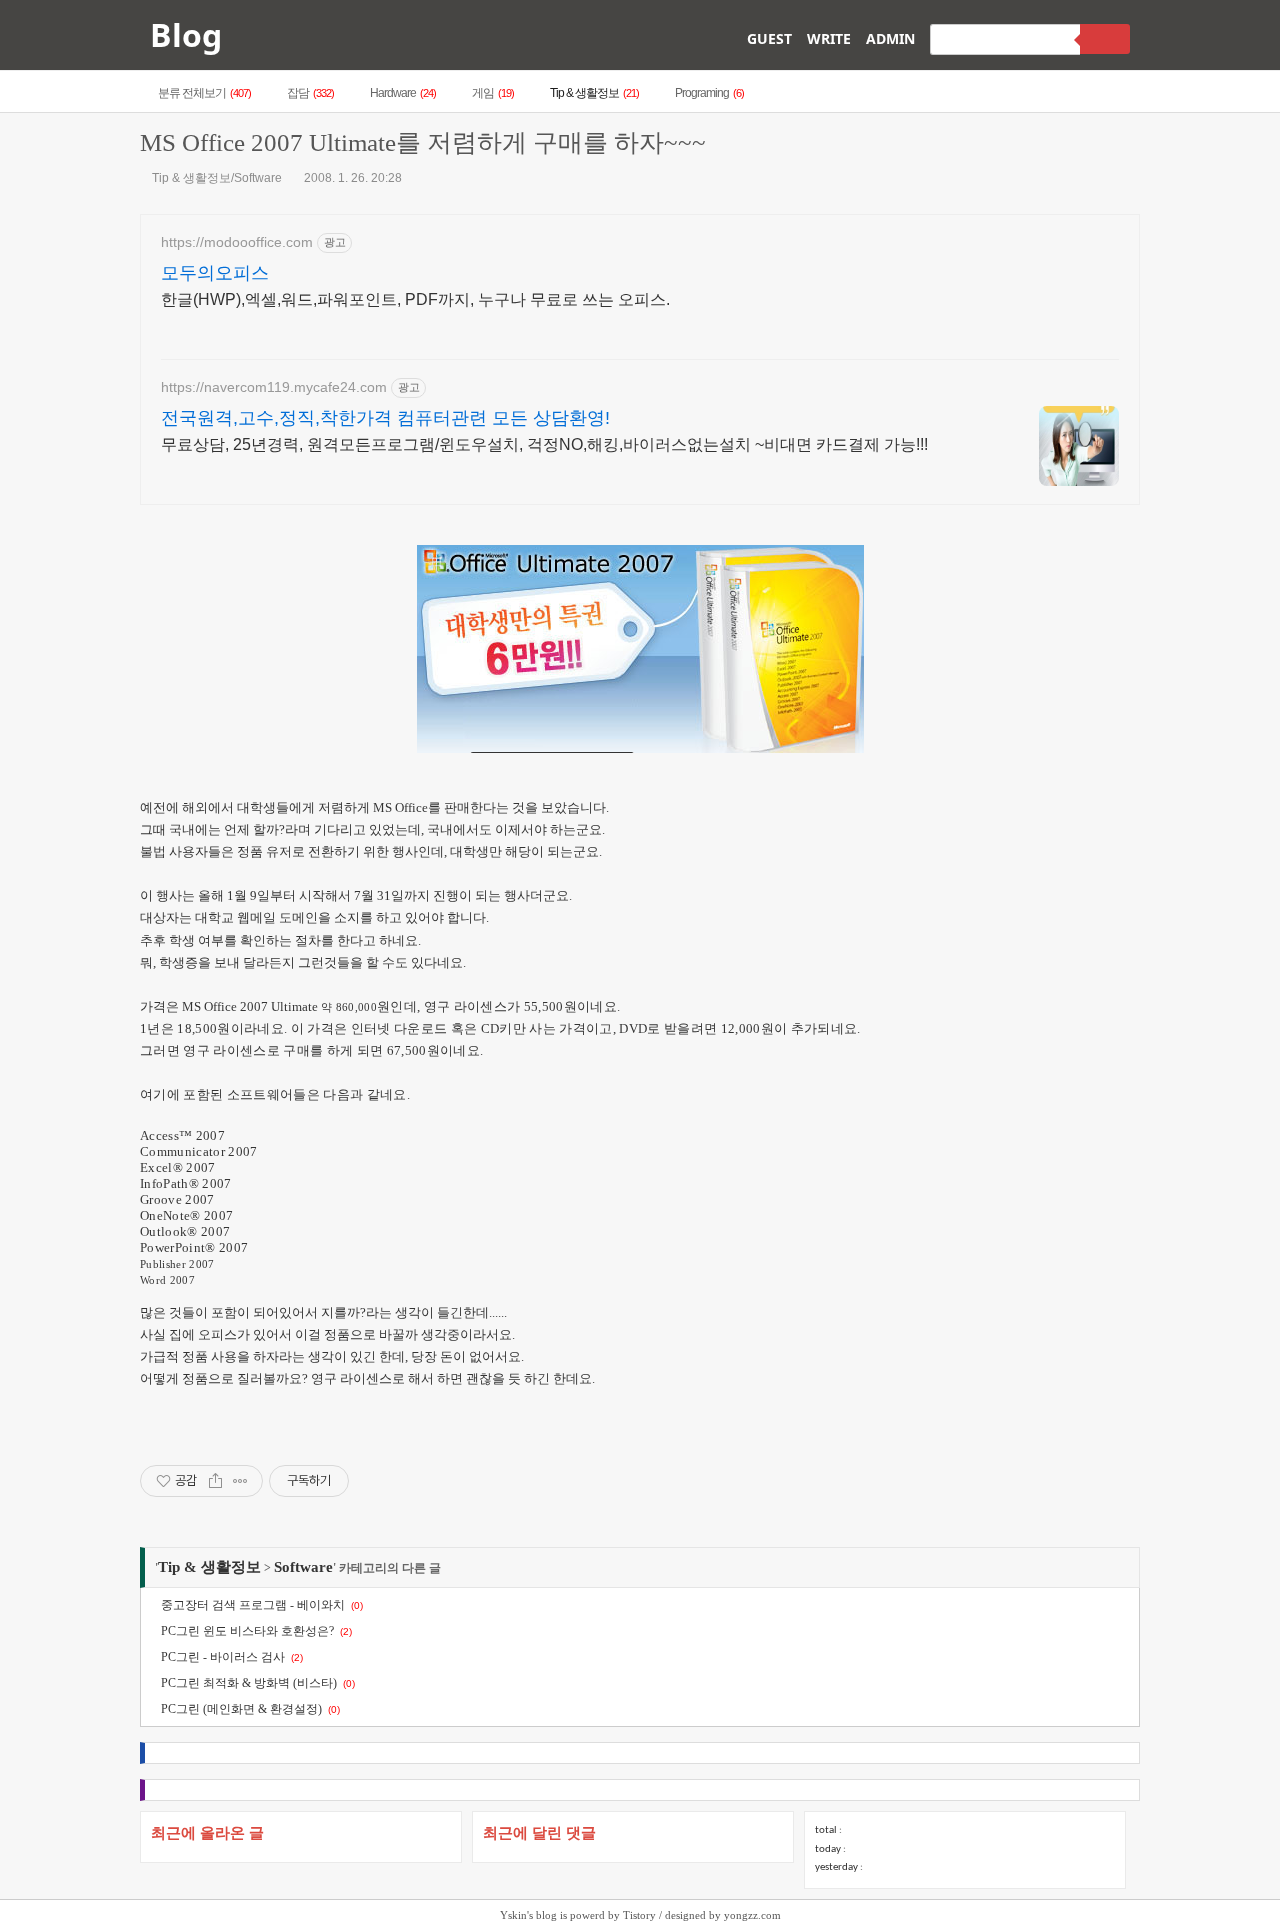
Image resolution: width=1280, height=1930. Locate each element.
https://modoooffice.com (237, 242)
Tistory (639, 1915)
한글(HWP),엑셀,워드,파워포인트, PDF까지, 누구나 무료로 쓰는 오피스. (415, 299)
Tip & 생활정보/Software (217, 178)
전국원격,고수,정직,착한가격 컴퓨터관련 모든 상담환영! (385, 418)
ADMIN (890, 38)
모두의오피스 (215, 273)
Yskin (513, 1915)
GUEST (769, 38)
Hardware (403, 93)
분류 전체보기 (204, 93)
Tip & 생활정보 (594, 93)
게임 (493, 93)
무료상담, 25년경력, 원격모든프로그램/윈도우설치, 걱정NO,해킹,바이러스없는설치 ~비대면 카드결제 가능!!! (544, 444)
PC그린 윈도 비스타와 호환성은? (247, 1631)
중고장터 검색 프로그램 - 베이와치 (253, 1605)
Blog (186, 34)
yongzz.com (752, 1915)
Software (303, 1567)
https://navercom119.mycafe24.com (274, 387)
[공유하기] (215, 1481)
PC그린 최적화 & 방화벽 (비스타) (249, 1683)
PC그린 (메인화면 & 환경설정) (241, 1709)
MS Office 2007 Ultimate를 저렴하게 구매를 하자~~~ (423, 142)
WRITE (829, 38)
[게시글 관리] (240, 1481)
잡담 (310, 93)
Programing (709, 93)
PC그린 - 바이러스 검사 (223, 1657)
